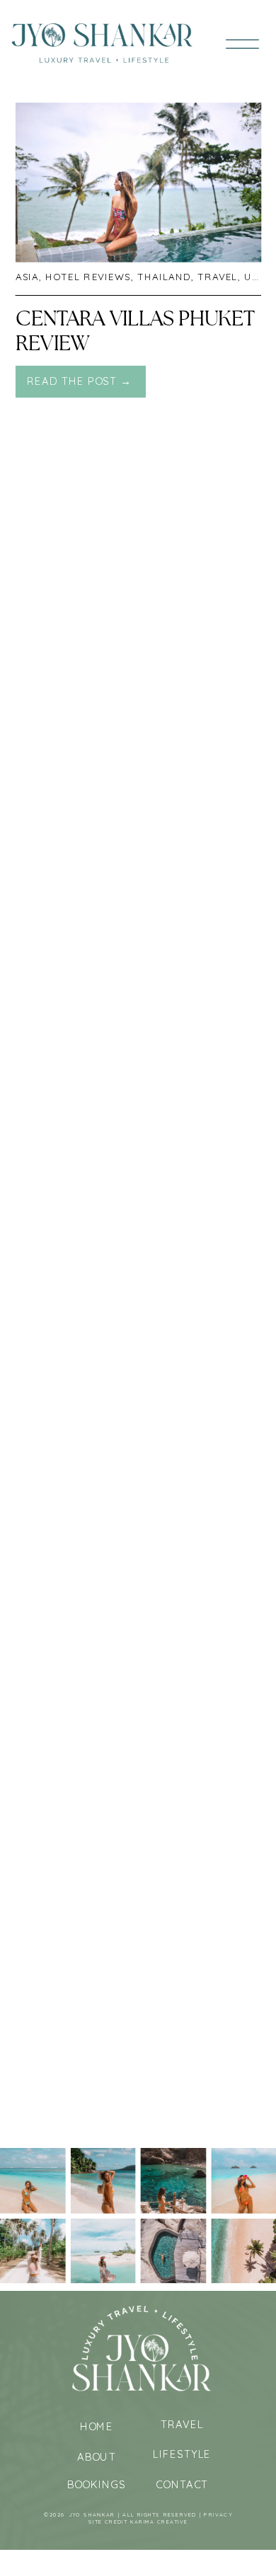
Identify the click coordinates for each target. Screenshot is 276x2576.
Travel (218, 277)
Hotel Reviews (88, 277)
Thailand (165, 277)
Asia (27, 277)
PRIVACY (218, 2515)
